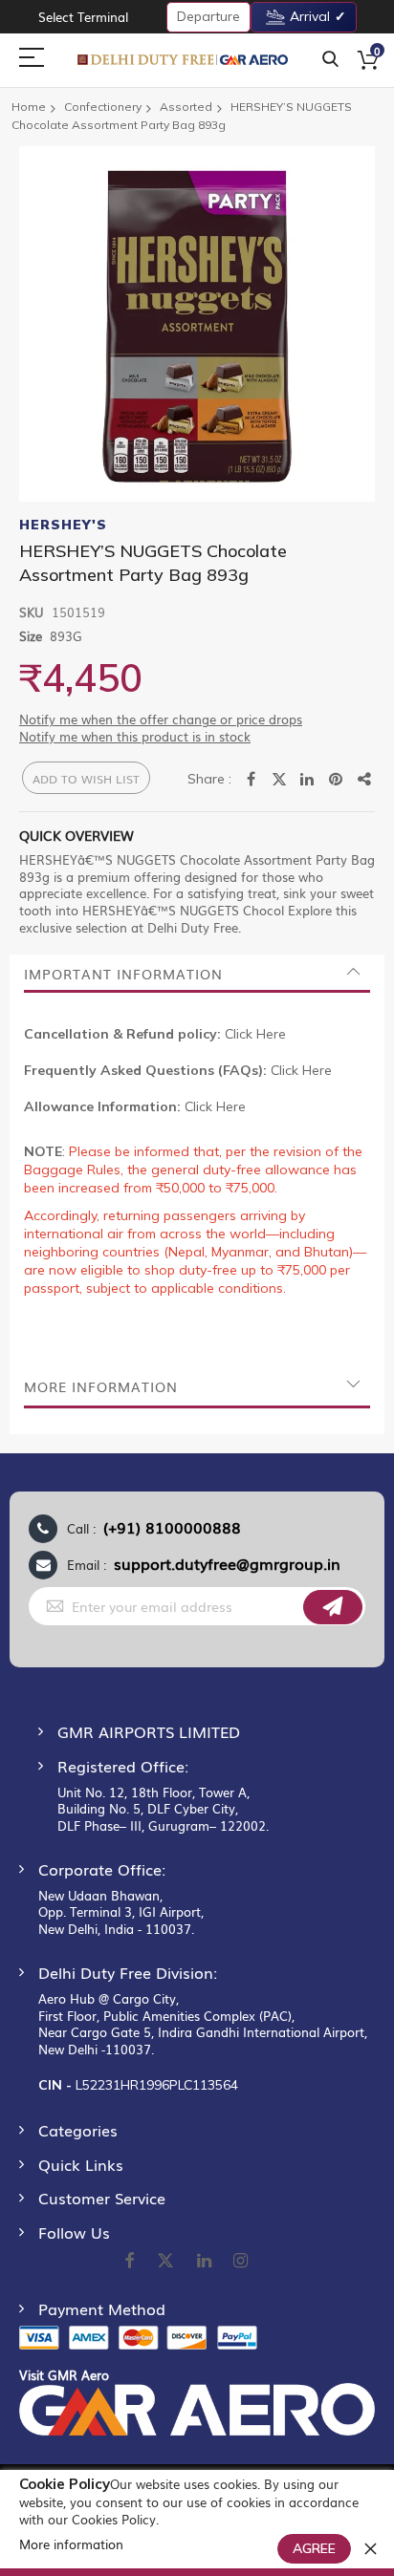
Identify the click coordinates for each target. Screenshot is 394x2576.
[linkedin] (206, 2262)
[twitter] (165, 2262)
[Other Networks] (365, 780)
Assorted (186, 107)
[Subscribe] (333, 1607)
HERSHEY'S (63, 525)
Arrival (310, 16)
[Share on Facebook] (251, 780)
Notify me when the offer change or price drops (161, 719)
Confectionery (103, 107)
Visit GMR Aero (64, 2375)
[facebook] (129, 2262)
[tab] (197, 974)
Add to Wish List (86, 779)
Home (29, 107)
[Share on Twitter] (279, 780)
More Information (101, 1386)
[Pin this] (337, 780)
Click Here (255, 1034)
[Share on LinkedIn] (308, 780)
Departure (208, 16)
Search (330, 60)
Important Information (123, 974)
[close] (370, 2548)
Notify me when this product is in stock (135, 736)
